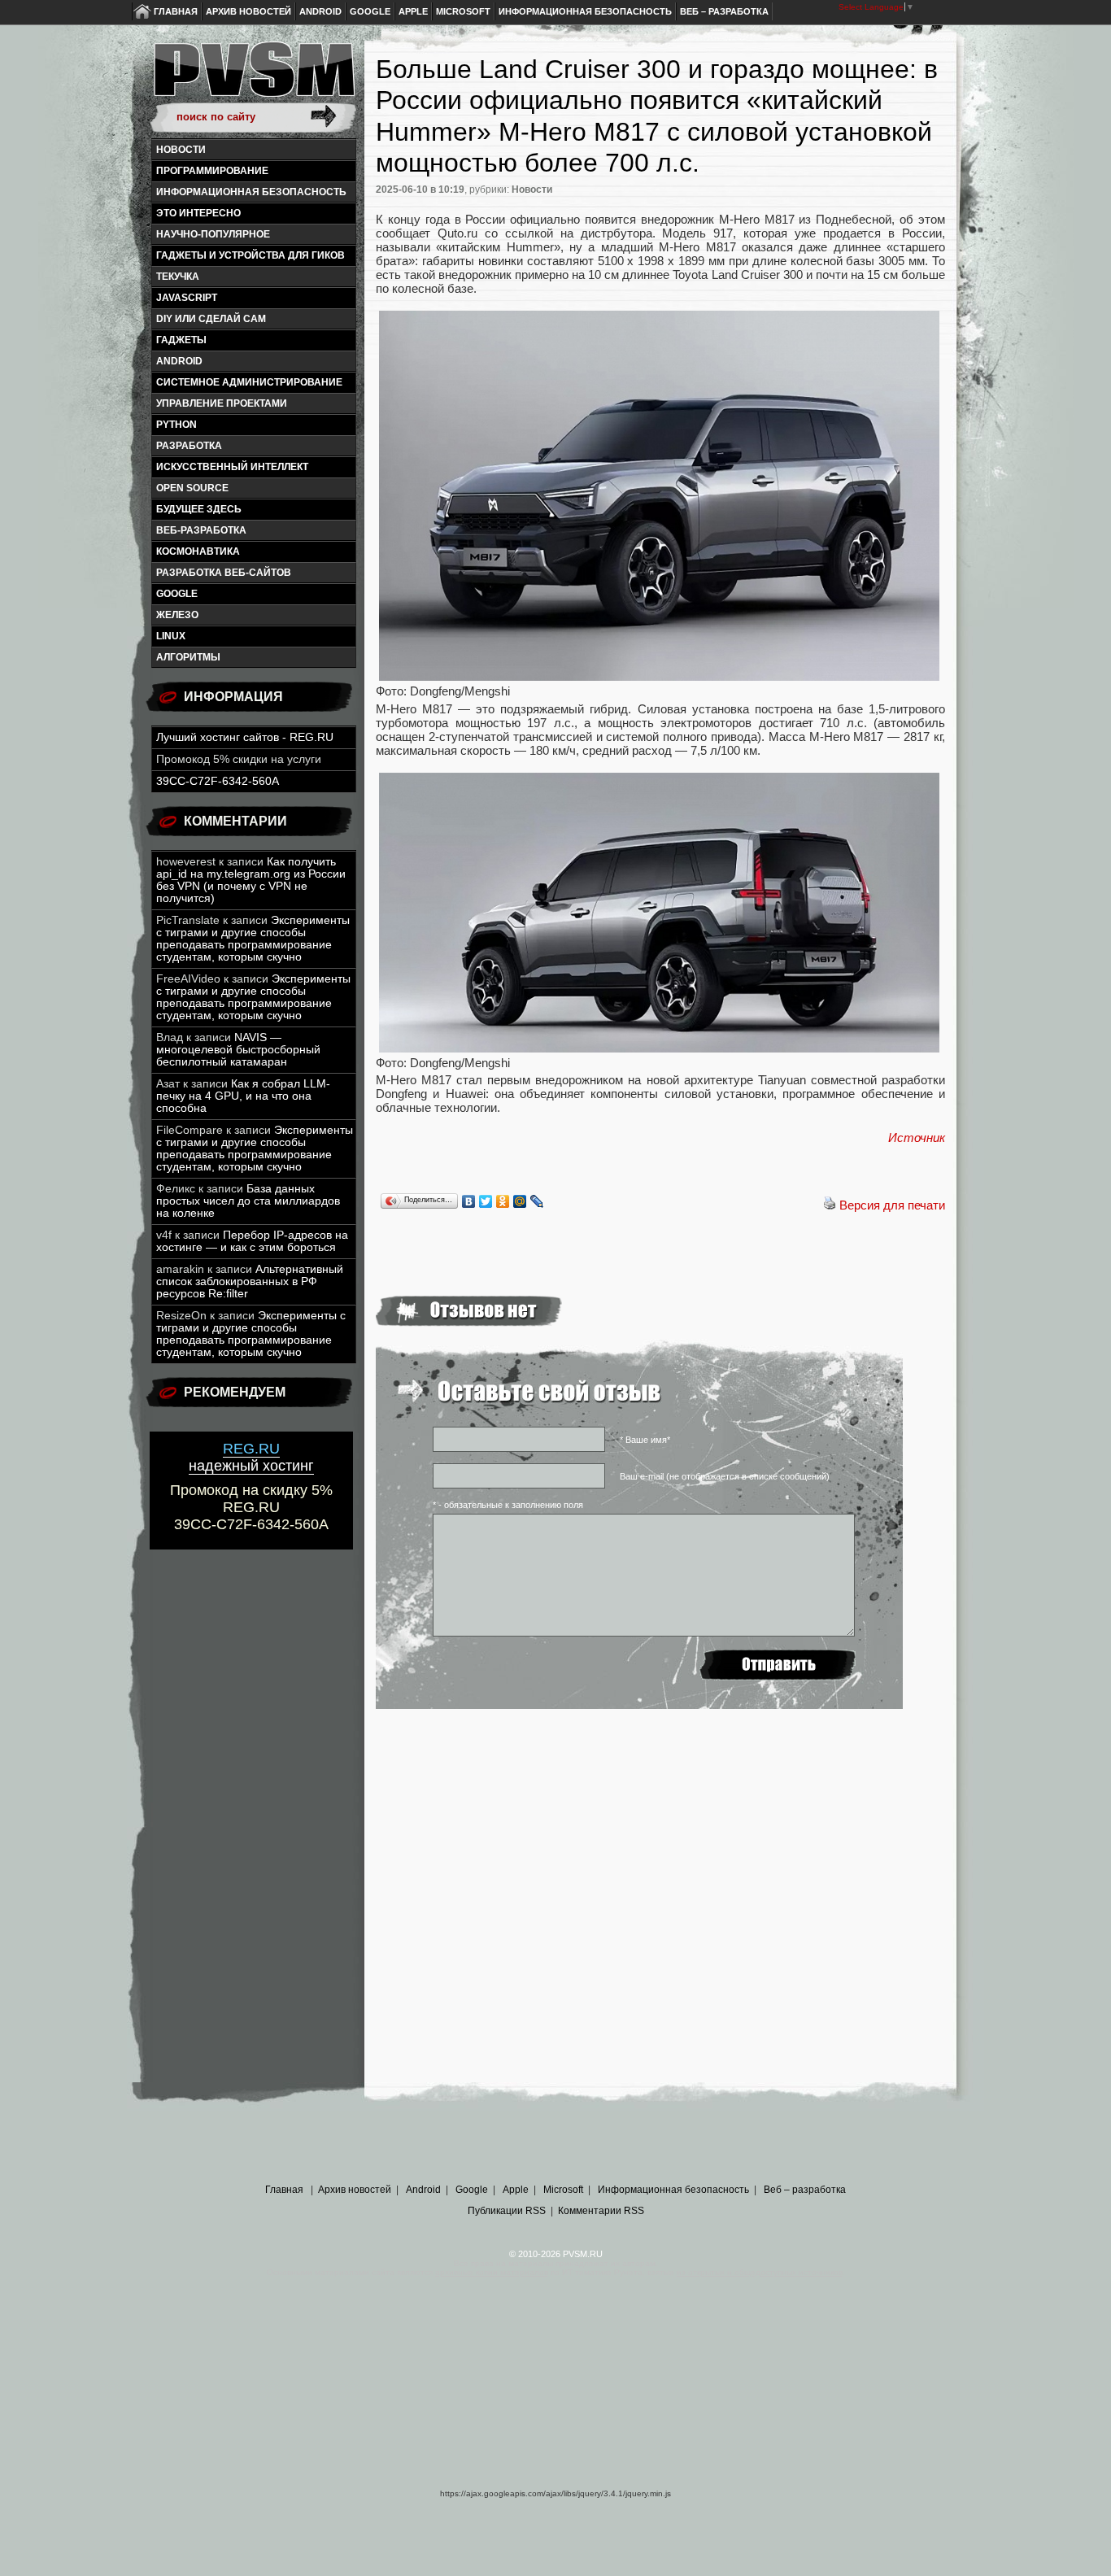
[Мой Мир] (520, 1201)
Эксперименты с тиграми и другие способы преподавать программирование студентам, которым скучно (253, 939)
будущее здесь (199, 509)
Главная (176, 11)
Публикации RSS (507, 2211)
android (179, 361)
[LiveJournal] (537, 1201)
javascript (187, 298)
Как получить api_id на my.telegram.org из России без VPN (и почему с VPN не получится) (251, 880)
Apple (413, 11)
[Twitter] (486, 1201)
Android (320, 11)
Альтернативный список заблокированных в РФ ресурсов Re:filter (250, 1281)
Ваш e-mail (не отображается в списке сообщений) (725, 1476)
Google (370, 11)
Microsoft (463, 11)
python (176, 425)
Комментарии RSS (601, 2211)
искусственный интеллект (232, 467)
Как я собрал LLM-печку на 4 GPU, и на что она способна (243, 1096)
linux (171, 636)
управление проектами (222, 403)
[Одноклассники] (503, 1201)
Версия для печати (892, 1205)
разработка (189, 446)
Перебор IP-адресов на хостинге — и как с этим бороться (252, 1241)
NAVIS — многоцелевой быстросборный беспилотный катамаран (238, 1050)
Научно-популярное (213, 234)
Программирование (212, 171)
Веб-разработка (201, 530)
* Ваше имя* (645, 1440)
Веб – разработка (724, 11)
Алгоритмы (188, 657)
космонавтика (198, 551)
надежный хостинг (251, 1457)
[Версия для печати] (830, 1205)
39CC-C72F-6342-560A (218, 781)
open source (192, 488)
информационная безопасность (251, 192)
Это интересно (198, 213)
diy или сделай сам (211, 319)
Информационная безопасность (585, 11)
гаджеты (181, 340)
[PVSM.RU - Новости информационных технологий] (253, 77)
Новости (181, 150)
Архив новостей (248, 11)
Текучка (178, 277)
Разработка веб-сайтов (224, 573)
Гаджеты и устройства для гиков (251, 255)
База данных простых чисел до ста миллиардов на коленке (248, 1201)
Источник (917, 1138)
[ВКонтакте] (469, 1201)
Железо (177, 615)
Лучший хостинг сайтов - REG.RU (245, 737)
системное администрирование (249, 382)
